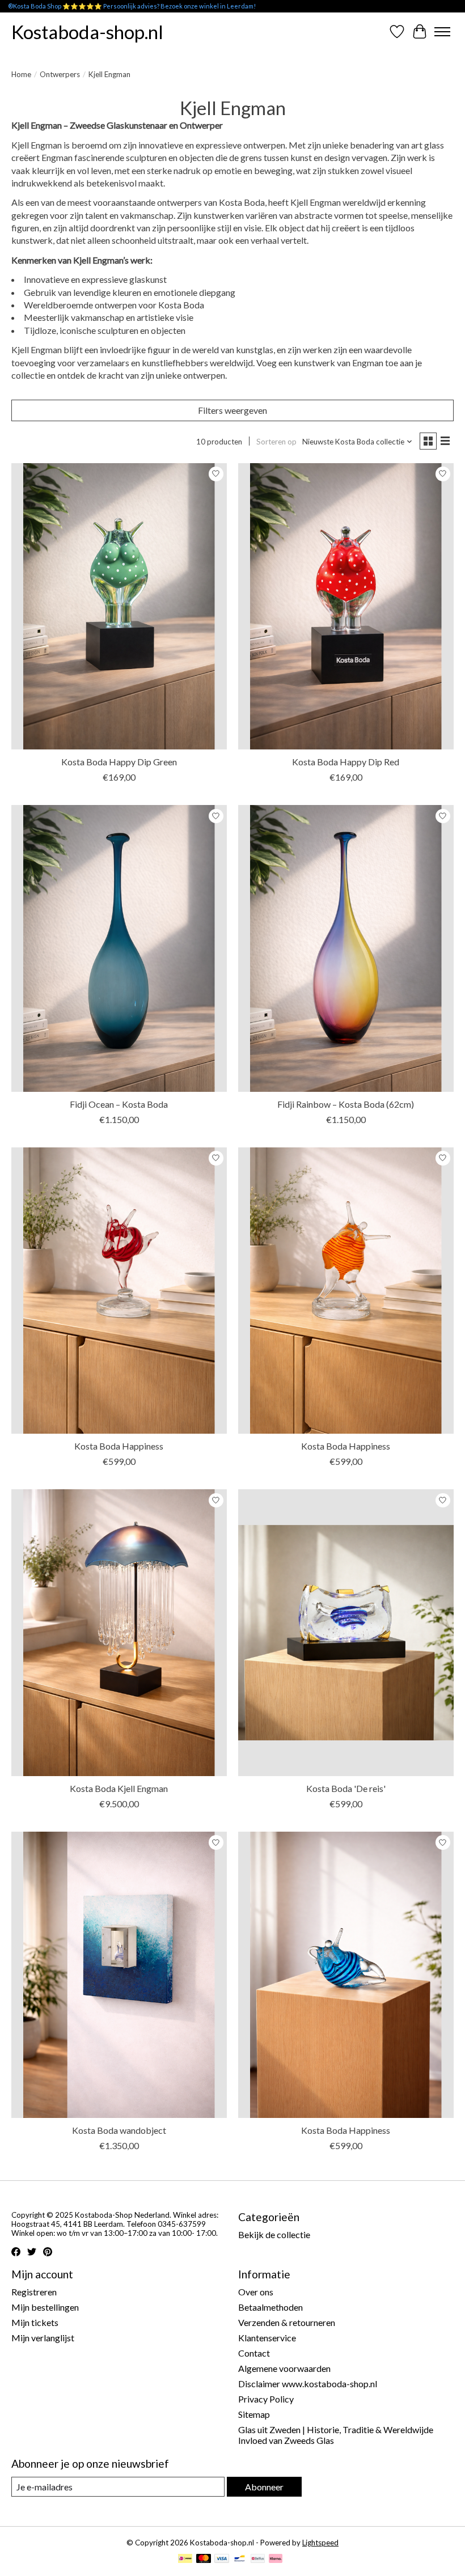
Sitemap (254, 2414)
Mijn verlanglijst (43, 2338)
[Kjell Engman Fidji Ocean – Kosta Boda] (119, 948)
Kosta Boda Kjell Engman (119, 1788)
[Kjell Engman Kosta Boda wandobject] (119, 1975)
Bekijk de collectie (274, 2234)
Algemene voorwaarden (284, 2368)
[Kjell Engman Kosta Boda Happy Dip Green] (119, 606)
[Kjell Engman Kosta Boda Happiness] (119, 1291)
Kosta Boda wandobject (119, 2130)
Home (21, 74)
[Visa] (222, 2559)
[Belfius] (258, 2559)
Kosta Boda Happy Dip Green (119, 762)
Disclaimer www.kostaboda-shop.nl (308, 2384)
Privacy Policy (266, 2399)
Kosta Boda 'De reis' (346, 1788)
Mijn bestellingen (45, 2307)
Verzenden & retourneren (287, 2322)
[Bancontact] (240, 2559)
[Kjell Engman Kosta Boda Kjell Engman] (119, 1632)
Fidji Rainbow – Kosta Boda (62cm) (346, 1104)
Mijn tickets (35, 2322)
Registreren (34, 2292)
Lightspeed (320, 2543)
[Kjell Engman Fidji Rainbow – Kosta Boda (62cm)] (346, 948)
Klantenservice (267, 2338)
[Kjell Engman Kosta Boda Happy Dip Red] (346, 606)
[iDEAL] (185, 2559)
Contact (254, 2353)
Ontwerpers (60, 74)
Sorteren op (276, 442)
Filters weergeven (232, 410)
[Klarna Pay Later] (276, 2559)
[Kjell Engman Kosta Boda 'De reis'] (346, 1632)
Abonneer (264, 2487)
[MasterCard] (204, 2559)
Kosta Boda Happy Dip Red (346, 762)
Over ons (256, 2292)
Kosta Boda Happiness (119, 1446)
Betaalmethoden (270, 2307)
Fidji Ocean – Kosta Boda (119, 1104)
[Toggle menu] (442, 32)
